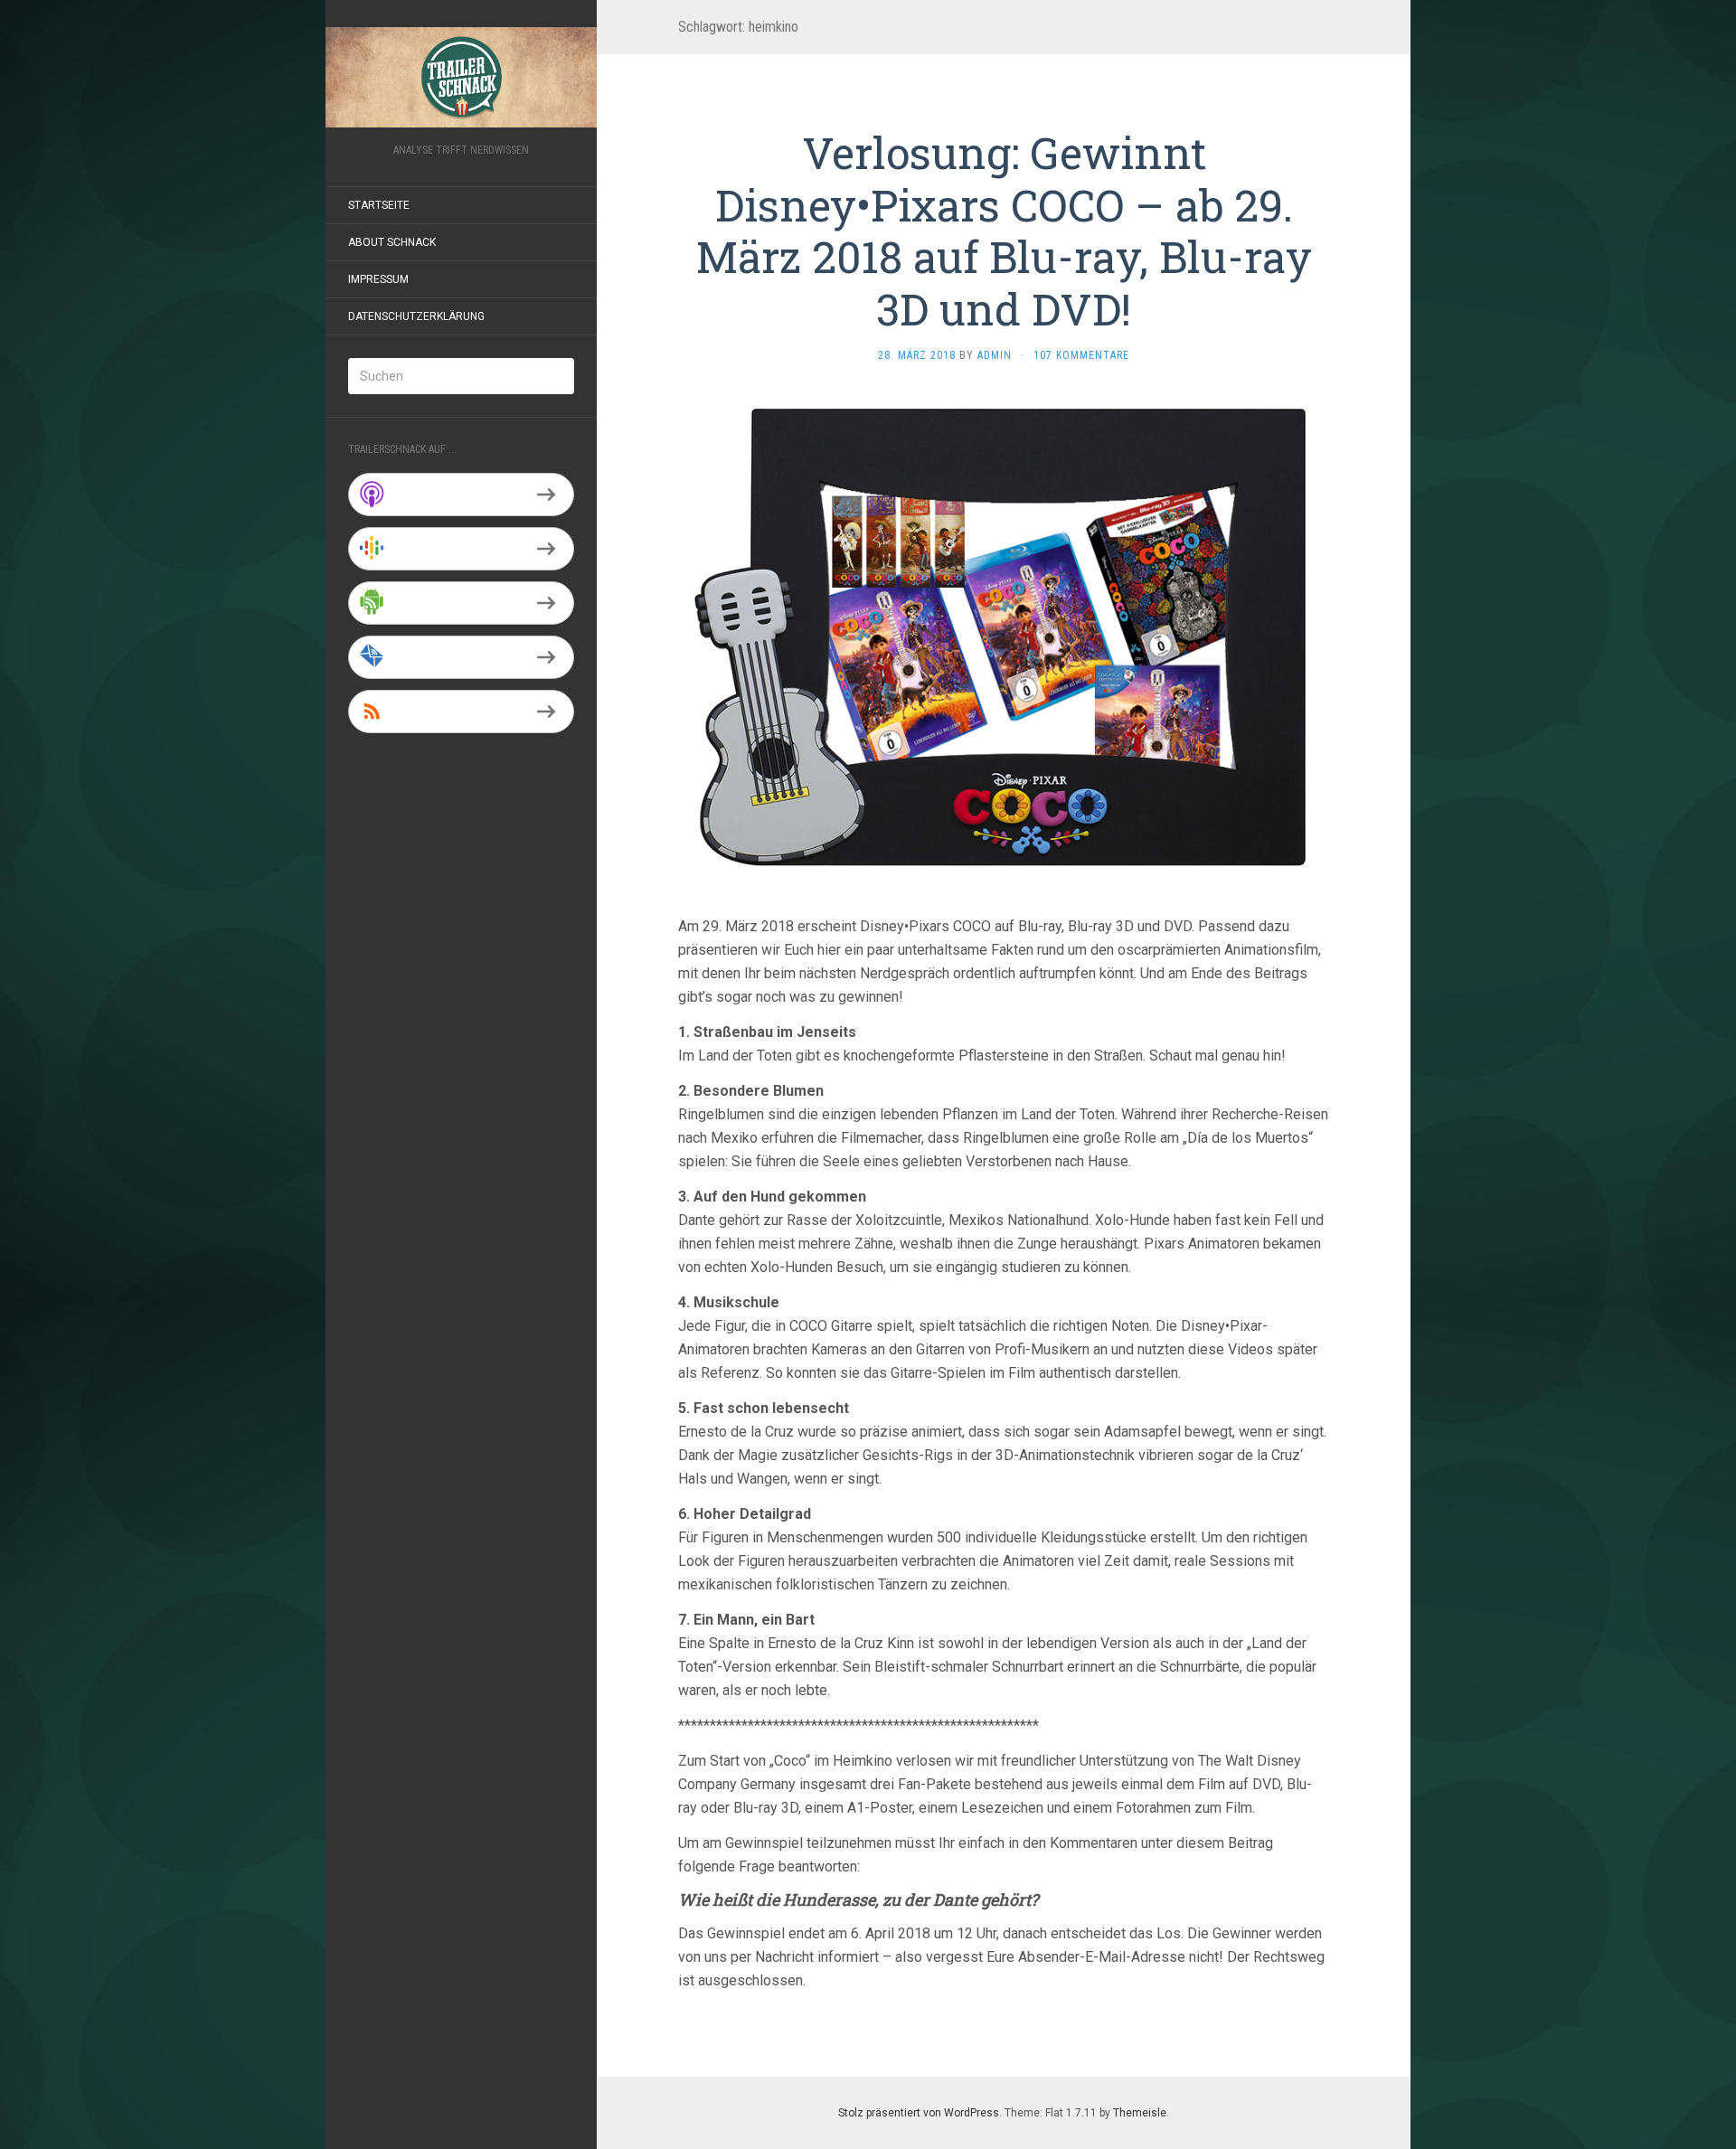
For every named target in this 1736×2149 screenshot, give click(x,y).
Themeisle (1140, 2113)
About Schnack (392, 242)
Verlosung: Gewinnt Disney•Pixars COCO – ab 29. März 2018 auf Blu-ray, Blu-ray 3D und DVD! (1004, 231)
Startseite (379, 205)
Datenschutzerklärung (416, 316)
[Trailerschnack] (461, 77)
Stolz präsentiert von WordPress (919, 2113)
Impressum (378, 279)
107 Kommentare (1081, 355)
